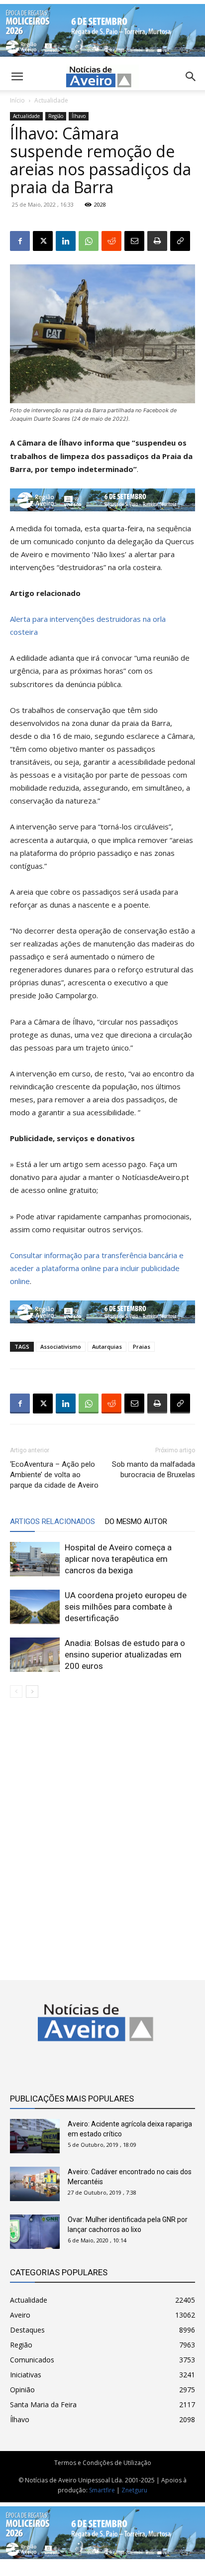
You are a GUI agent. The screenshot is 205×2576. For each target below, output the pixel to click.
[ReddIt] (111, 241)
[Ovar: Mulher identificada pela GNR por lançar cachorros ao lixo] (35, 2232)
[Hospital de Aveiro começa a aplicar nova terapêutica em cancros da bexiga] (35, 1559)
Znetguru (134, 2490)
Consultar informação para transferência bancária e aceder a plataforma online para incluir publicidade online (97, 1268)
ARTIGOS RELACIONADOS (52, 1522)
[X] (43, 241)
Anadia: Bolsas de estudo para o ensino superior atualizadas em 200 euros (125, 1654)
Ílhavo (79, 116)
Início (17, 100)
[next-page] (32, 1692)
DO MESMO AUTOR (136, 1522)
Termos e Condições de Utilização (103, 2463)
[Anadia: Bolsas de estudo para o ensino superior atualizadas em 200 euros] (35, 1655)
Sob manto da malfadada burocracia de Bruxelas (154, 1469)
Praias (142, 1347)
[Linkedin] (66, 241)
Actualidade (51, 100)
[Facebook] (20, 241)
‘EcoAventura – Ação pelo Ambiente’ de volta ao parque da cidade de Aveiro (54, 1475)
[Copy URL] (180, 241)
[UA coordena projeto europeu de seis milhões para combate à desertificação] (35, 1607)
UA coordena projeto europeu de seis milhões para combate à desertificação (126, 1607)
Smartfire (102, 2490)
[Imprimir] (157, 241)
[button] (191, 77)
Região (56, 116)
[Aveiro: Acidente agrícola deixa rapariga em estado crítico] (35, 2136)
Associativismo (61, 1347)
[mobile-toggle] (17, 77)
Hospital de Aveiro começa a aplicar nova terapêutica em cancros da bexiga (118, 1559)
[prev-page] (16, 1692)
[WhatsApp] (89, 241)
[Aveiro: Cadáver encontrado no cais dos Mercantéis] (35, 2184)
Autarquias (107, 1347)
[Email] (134, 241)
